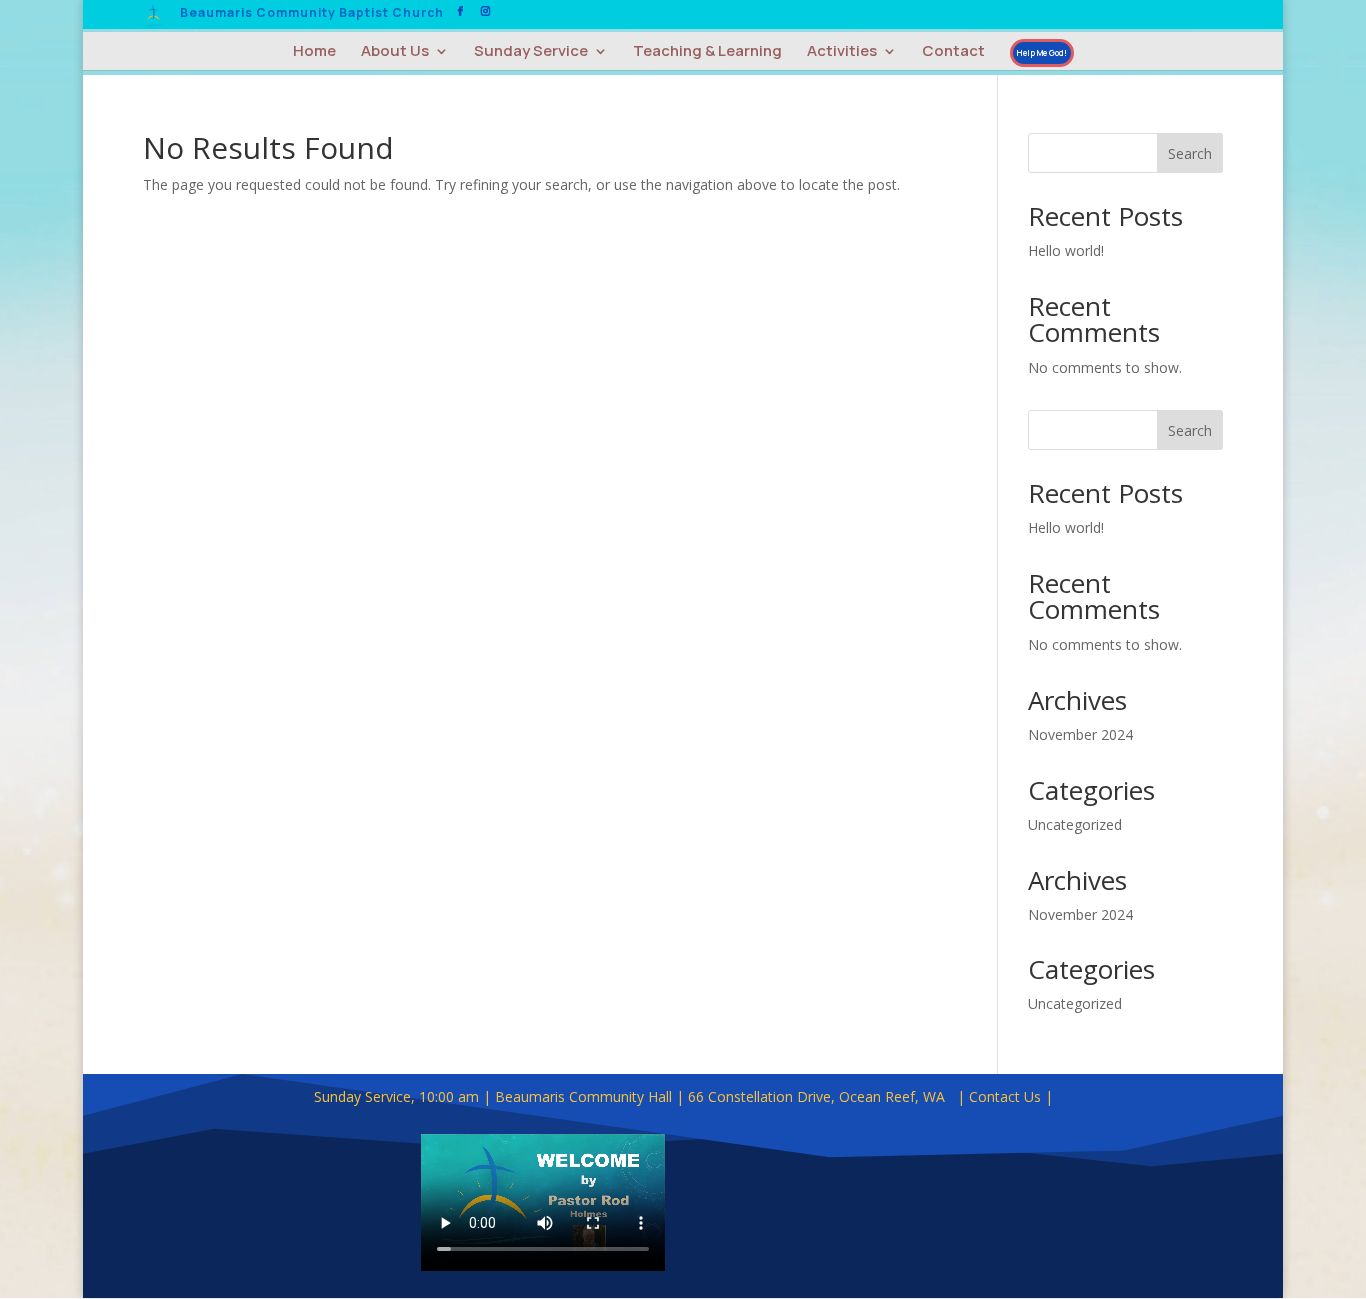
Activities (842, 52)
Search (1190, 153)
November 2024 (1080, 734)
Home (314, 52)
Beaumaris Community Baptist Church (312, 14)
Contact (953, 52)
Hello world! (1066, 250)
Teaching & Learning (707, 52)
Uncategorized (1075, 824)
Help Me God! (1042, 52)
